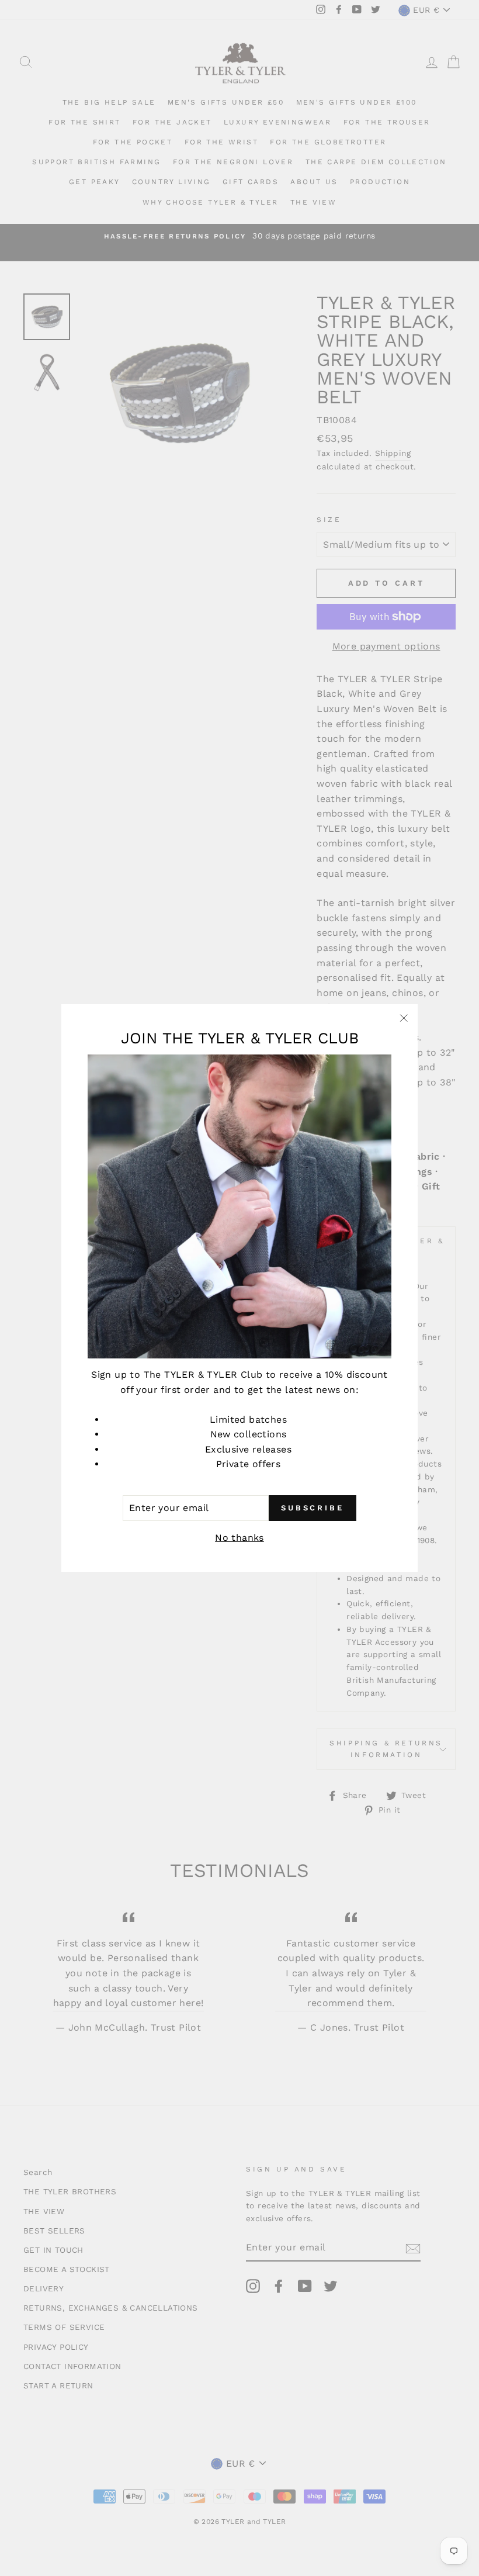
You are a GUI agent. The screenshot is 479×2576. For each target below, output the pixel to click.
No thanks (239, 1538)
